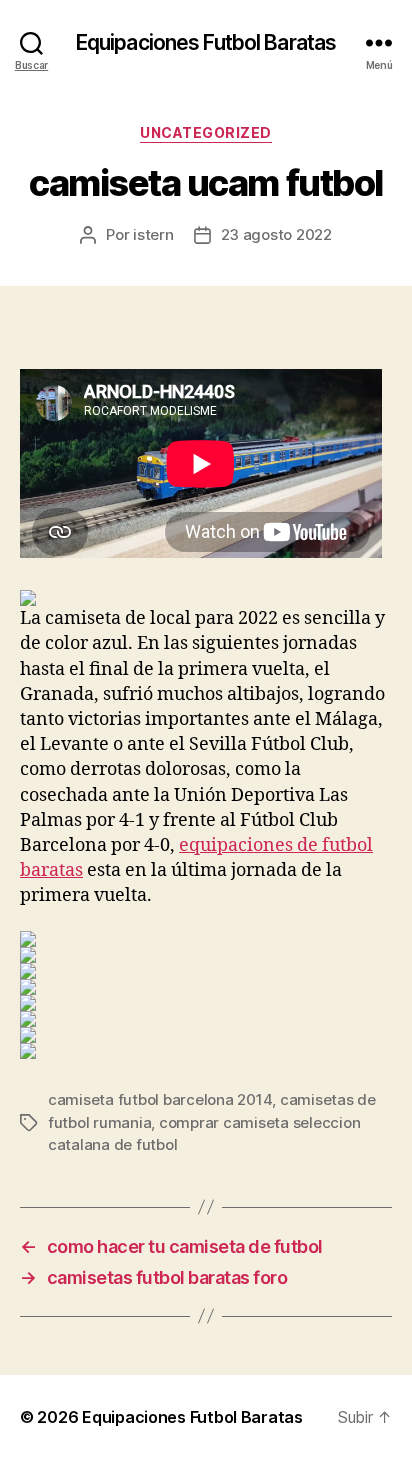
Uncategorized (206, 132)
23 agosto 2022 (276, 234)
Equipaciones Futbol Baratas (206, 42)
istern (153, 234)
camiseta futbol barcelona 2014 (160, 1099)
